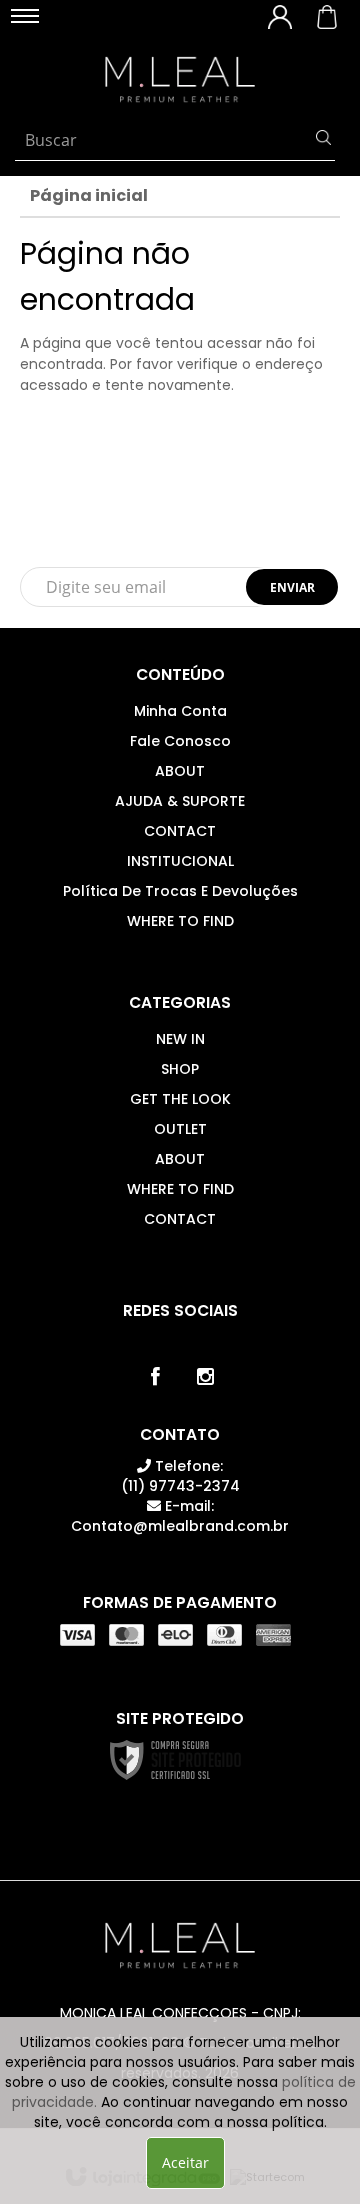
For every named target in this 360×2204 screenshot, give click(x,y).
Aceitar (185, 2162)
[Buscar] (323, 140)
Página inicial (89, 195)
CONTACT (180, 831)
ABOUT (180, 771)
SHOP (180, 1069)
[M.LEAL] (180, 80)
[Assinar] (292, 587)
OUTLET (180, 1129)
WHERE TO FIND (180, 921)
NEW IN (180, 1039)
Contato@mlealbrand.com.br (180, 1516)
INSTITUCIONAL (180, 861)
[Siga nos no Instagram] (205, 1377)
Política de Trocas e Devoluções (180, 891)
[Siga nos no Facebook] (155, 1377)
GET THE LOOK (180, 1099)
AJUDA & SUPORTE (180, 801)
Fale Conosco (180, 741)
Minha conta (180, 711)
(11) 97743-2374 (180, 1476)
